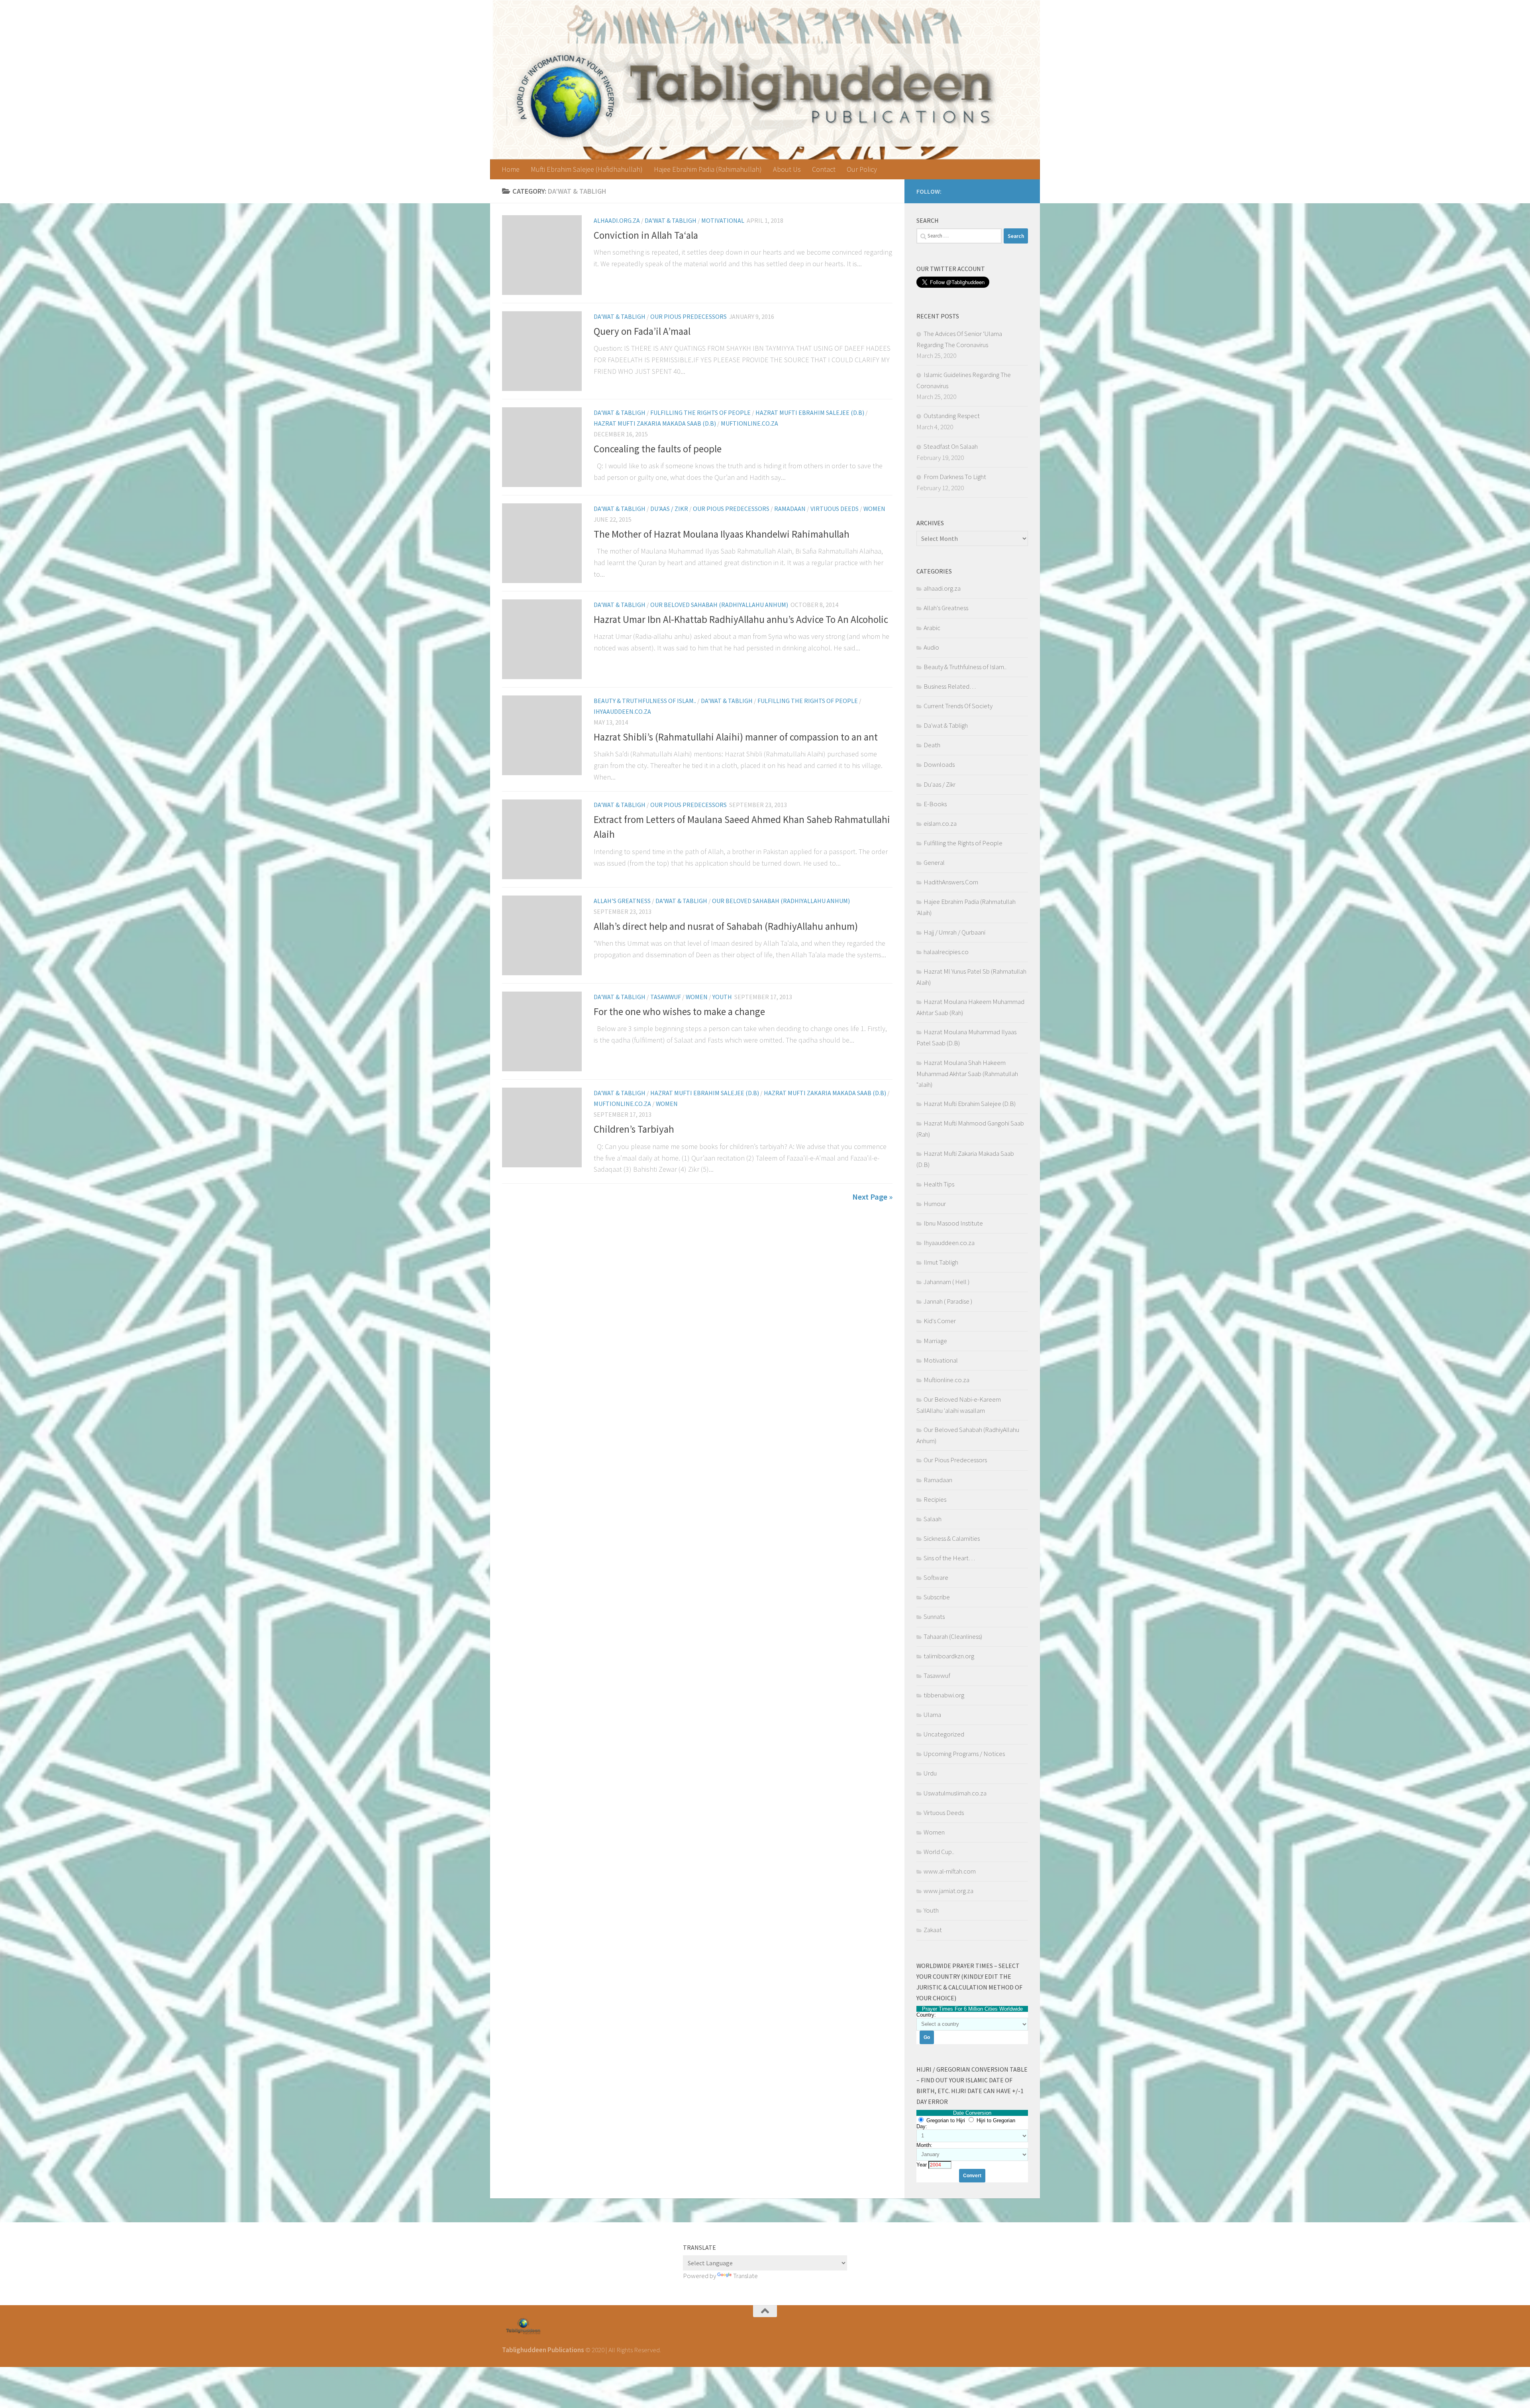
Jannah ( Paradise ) (948, 1301)
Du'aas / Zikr (669, 509)
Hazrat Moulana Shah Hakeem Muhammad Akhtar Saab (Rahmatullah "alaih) (967, 1073)
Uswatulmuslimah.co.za (955, 1793)
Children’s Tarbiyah (634, 1129)
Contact (824, 169)
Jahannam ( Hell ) (946, 1282)
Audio (931, 647)
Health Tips (939, 1184)
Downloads (939, 764)
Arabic (932, 628)
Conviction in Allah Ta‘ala (646, 235)
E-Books (935, 804)
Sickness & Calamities (952, 1538)
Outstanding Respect (952, 416)
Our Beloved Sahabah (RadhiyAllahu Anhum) (719, 605)
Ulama (932, 1715)
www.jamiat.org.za (948, 1891)
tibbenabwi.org (944, 1695)
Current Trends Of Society (958, 706)
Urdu (930, 1773)
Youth (722, 997)
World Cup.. (939, 1852)
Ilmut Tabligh (941, 1262)
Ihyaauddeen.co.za (622, 711)
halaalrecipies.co (946, 952)
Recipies (935, 1499)
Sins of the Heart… (949, 1558)
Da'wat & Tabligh (671, 220)
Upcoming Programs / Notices (964, 1754)
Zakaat (933, 1930)
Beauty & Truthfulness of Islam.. (645, 701)
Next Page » (872, 1197)
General (934, 862)
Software (936, 1577)
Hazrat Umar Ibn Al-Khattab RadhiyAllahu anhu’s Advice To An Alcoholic (741, 620)
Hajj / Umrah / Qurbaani (954, 932)
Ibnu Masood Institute (953, 1223)
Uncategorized (944, 1734)
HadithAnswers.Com (951, 882)
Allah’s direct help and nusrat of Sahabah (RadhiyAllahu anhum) (726, 926)
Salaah (933, 1519)
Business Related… (950, 686)
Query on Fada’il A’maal (642, 331)
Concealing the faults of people (658, 449)
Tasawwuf (666, 997)
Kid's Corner (940, 1321)
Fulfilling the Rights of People (700, 412)
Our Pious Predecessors (688, 316)
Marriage (935, 1341)
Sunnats (934, 1616)
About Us (787, 169)
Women (874, 509)
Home (511, 169)
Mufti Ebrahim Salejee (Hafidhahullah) (587, 169)
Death (932, 745)
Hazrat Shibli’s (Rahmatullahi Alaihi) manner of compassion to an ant (736, 737)
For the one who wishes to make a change (679, 1012)
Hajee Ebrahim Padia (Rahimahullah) (708, 169)
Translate (745, 2276)
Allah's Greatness (622, 901)
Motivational (723, 220)
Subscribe (937, 1597)
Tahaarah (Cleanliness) (953, 1636)
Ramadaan (790, 509)
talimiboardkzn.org (949, 1656)
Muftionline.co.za (749, 423)
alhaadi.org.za (617, 220)
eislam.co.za (940, 823)
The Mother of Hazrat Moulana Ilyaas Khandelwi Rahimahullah (722, 534)
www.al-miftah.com (950, 1871)
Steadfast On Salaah (951, 446)
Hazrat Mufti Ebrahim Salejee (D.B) (810, 412)
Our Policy (862, 169)
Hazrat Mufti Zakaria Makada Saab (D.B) (655, 423)
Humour (935, 1204)
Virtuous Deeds (835, 509)
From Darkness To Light (955, 477)
